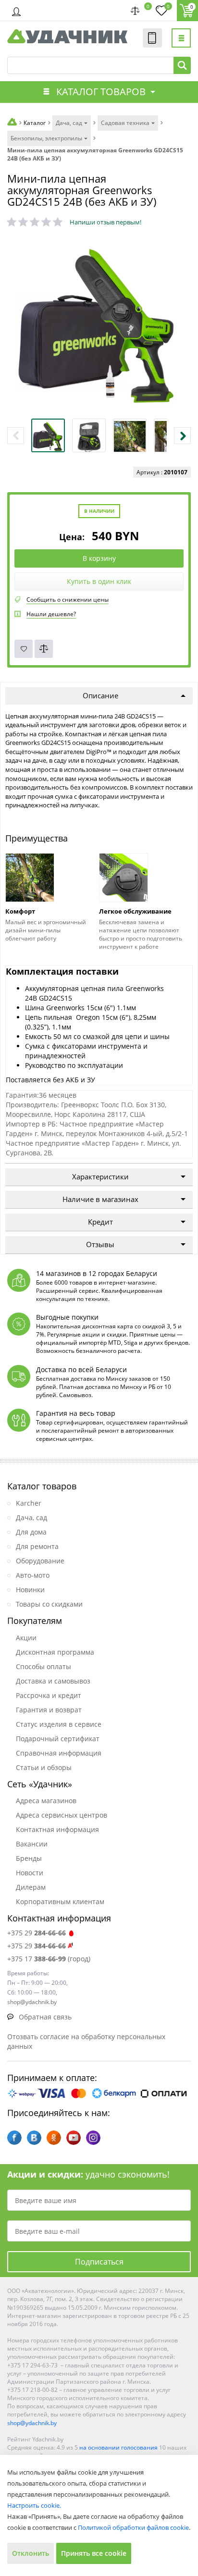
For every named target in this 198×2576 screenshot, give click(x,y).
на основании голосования (118, 2447)
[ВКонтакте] (34, 2138)
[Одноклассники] (54, 2138)
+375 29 (37, 1933)
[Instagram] (93, 2138)
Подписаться (99, 2262)
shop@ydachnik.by (32, 2423)
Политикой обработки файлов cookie (133, 2527)
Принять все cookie (94, 2553)
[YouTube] (74, 2138)
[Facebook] (14, 2138)
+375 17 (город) (49, 1959)
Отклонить (31, 2553)
